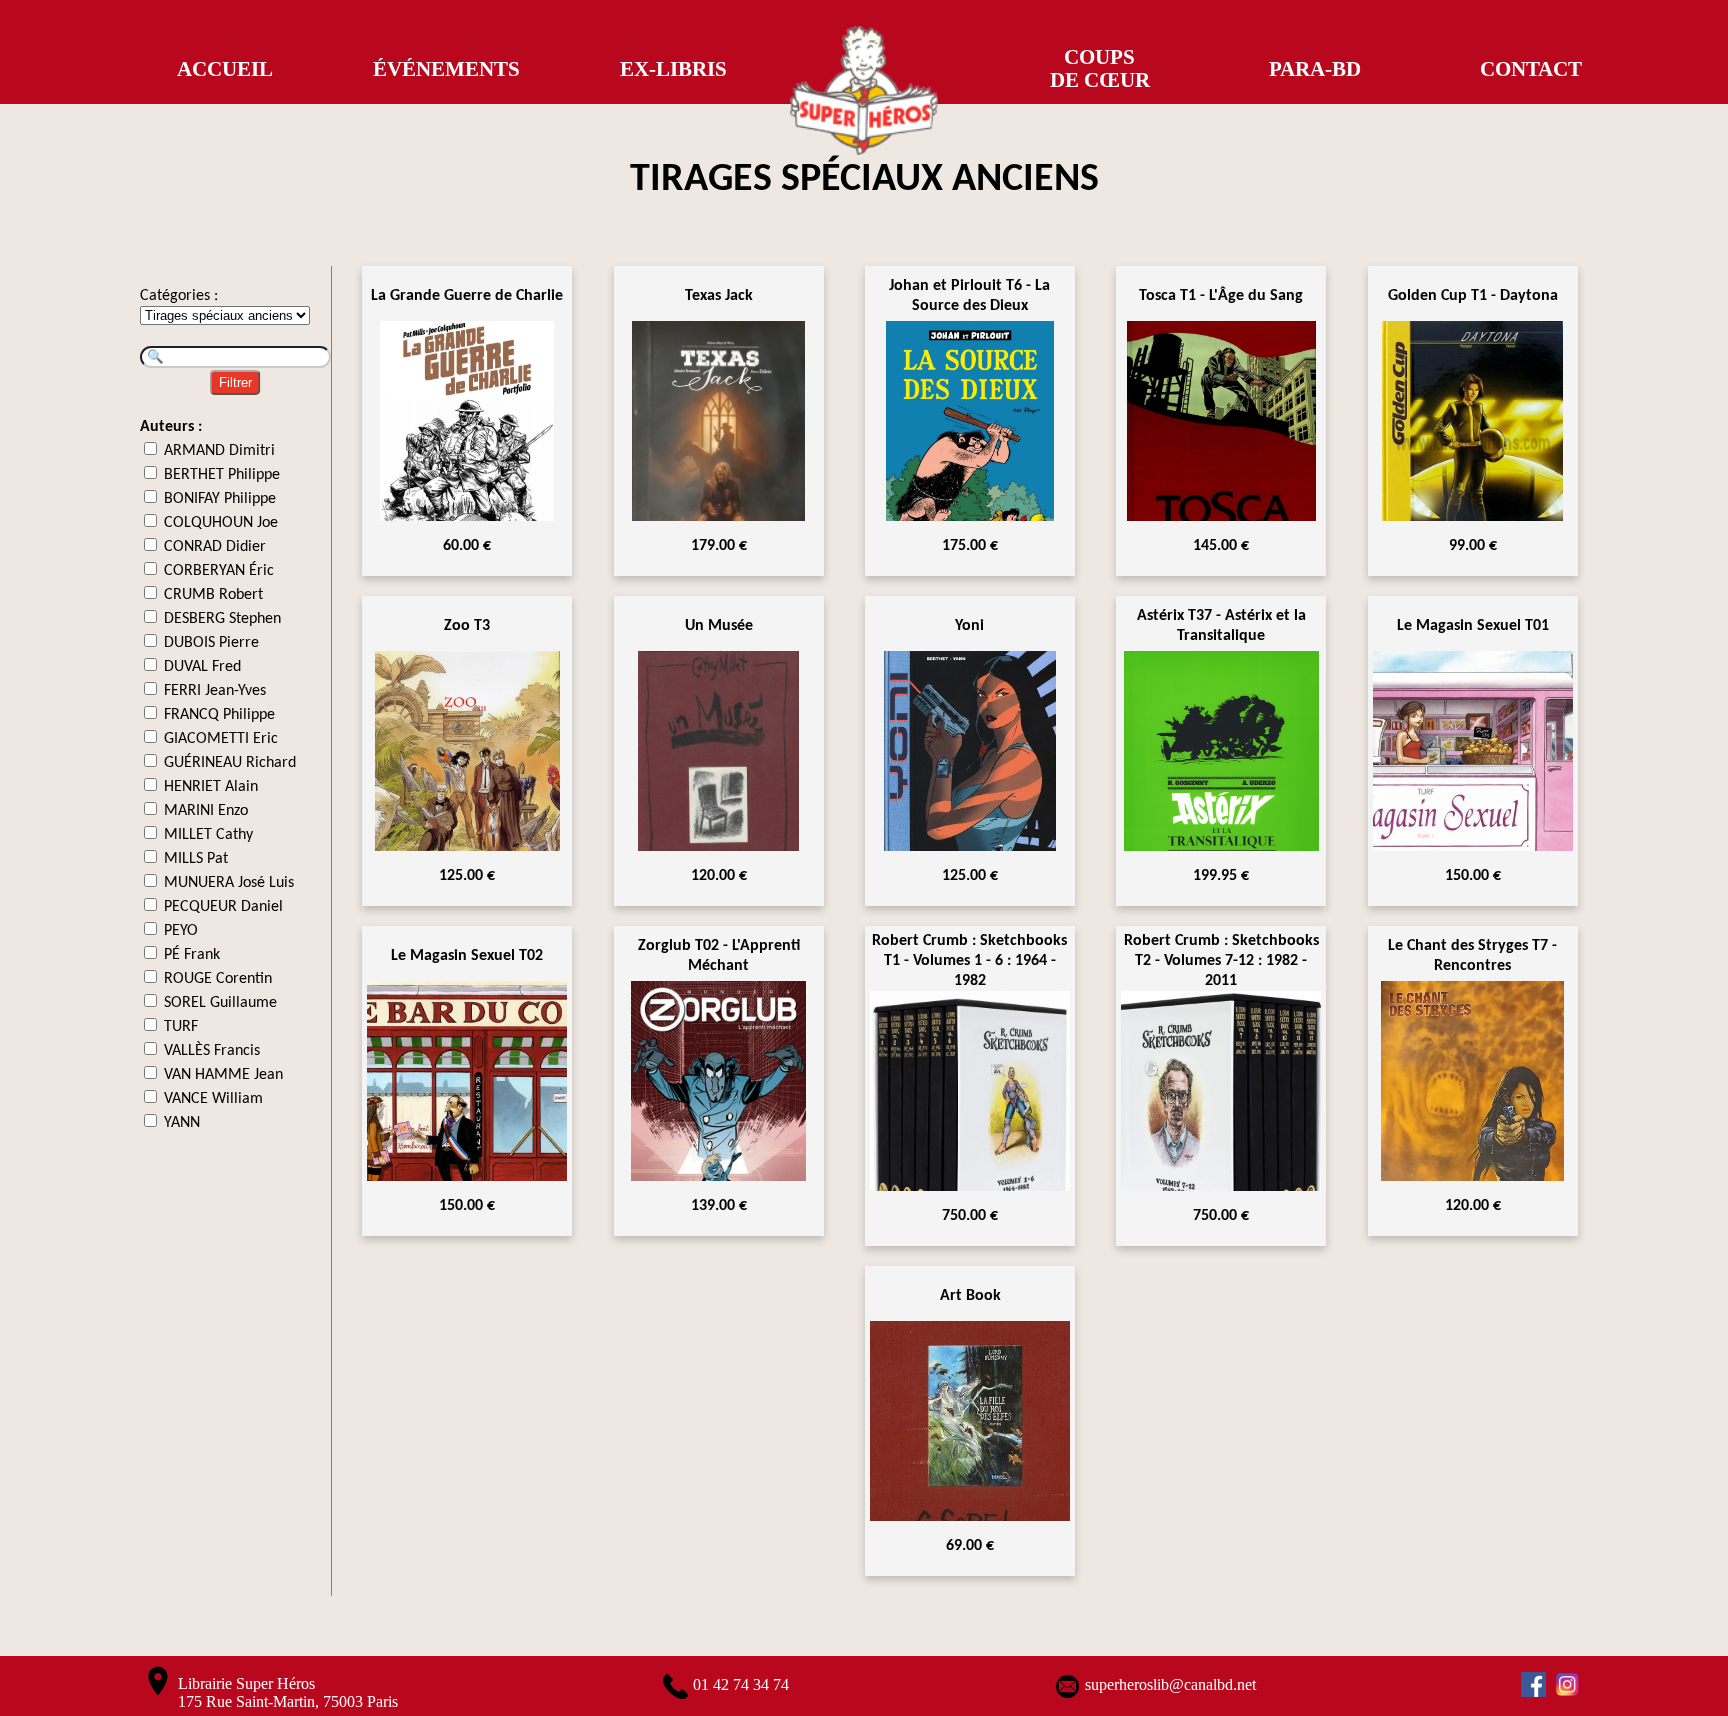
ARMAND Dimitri (219, 451)
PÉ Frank (192, 955)
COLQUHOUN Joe (221, 523)
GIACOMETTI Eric (221, 739)
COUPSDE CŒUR (1100, 68)
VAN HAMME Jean (223, 1075)
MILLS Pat (196, 859)
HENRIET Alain (211, 787)
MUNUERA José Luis (229, 883)
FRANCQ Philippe (219, 715)
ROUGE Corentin (218, 979)
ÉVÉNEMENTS (446, 69)
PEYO (181, 931)
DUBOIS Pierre (211, 643)
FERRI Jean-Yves (215, 691)
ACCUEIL (225, 69)
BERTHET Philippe (222, 475)
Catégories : (179, 296)
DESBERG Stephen (222, 619)
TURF (181, 1027)
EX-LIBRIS (673, 69)
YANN (182, 1123)
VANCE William (213, 1099)
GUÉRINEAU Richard (230, 763)
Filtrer (235, 382)
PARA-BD (1315, 69)
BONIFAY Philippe (220, 499)
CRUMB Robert (213, 595)
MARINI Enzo (206, 811)
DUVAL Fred (202, 667)
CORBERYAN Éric (219, 571)
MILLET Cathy (208, 835)
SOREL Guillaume (220, 1003)
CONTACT (1531, 69)
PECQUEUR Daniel (223, 907)
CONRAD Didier (215, 547)
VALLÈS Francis (212, 1051)
